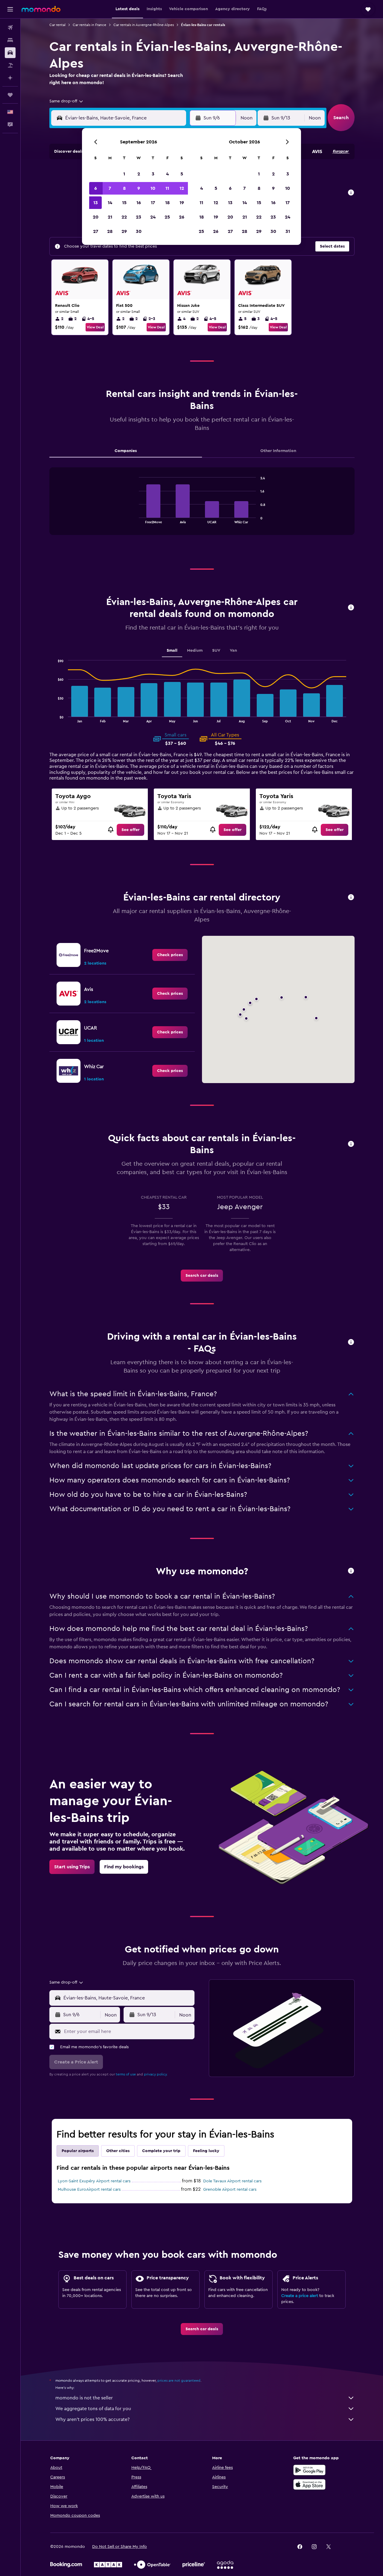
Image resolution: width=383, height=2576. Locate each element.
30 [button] (139, 231)
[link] (130, 830)
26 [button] (182, 217)
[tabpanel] (202, 507)
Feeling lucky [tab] (206, 2151)
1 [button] (124, 174)
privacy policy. (156, 2074)
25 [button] (167, 217)
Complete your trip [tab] (161, 2151)
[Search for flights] (10, 28)
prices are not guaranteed (179, 2381)
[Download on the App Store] (309, 2484)
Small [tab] (172, 651)
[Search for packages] (10, 65)
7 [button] (110, 188)
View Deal (95, 327)
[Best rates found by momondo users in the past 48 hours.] (351, 193)
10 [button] (153, 188)
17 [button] (153, 203)
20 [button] (96, 217)
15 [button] (124, 203)
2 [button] (139, 174)
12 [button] (182, 188)
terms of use (126, 2074)
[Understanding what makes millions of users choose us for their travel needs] (351, 1571)
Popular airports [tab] (78, 2151)
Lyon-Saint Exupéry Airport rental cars (94, 2181)
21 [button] (110, 217)
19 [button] (182, 203)
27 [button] (96, 231)
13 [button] (96, 203)
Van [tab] (233, 651)
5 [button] (182, 174)
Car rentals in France (89, 25)
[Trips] (10, 95)
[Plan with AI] (10, 78)
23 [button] (139, 217)
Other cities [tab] (118, 2151)
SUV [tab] (216, 651)
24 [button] (153, 217)
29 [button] (124, 231)
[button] (10, 9)
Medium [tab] (195, 651)
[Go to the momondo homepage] (41, 9)
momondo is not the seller (84, 2398)
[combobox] (67, 101)
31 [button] (288, 231)
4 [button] (167, 174)
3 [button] (153, 174)
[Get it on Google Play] (309, 2470)
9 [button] (139, 188)
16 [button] (139, 203)
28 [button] (110, 231)
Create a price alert (300, 2296)
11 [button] (167, 188)
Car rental (57, 25)
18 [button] (167, 203)
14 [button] (110, 203)
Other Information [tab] (278, 451)
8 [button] (124, 188)
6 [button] (96, 188)
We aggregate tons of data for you (93, 2409)
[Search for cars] (10, 53)
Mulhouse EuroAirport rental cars (89, 2190)
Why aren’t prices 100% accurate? (92, 2419)
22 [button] (124, 217)
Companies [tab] (126, 451)
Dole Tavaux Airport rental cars (232, 2181)
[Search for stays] (10, 40)
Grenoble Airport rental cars (230, 2190)
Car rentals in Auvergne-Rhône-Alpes (144, 25)
